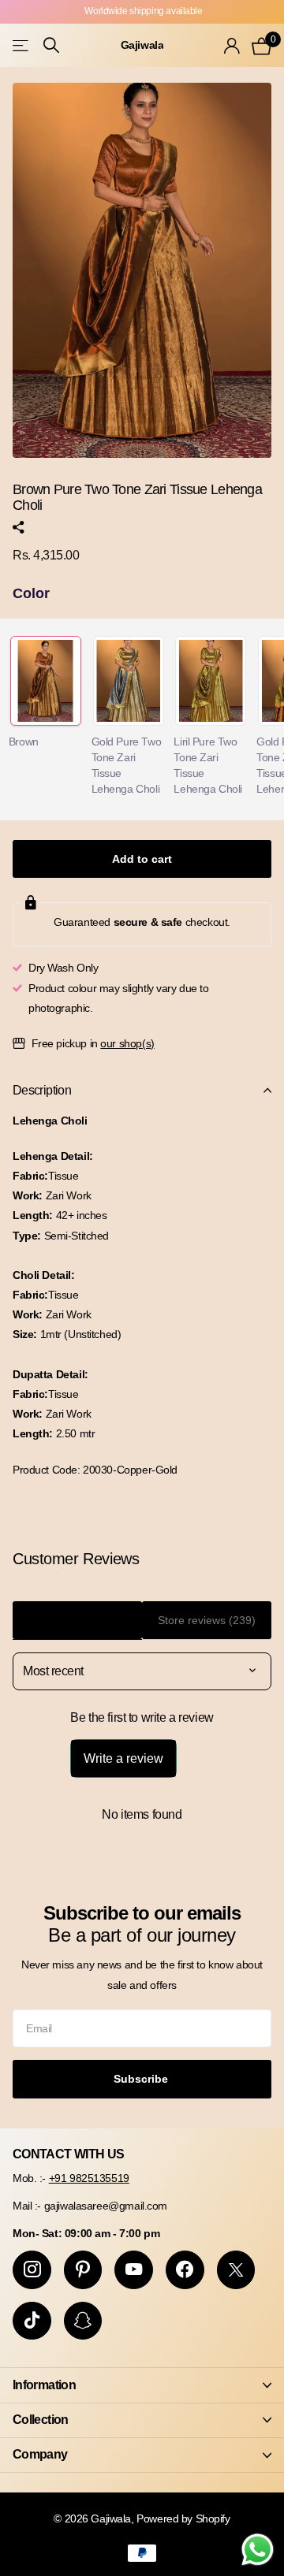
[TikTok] (32, 2321)
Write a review (123, 1758)
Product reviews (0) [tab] (78, 1620)
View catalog (22, 45)
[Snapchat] (83, 2321)
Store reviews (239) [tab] (207, 1620)
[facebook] (185, 2270)
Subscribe (142, 2079)
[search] (51, 45)
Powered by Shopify (183, 2518)
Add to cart (142, 859)
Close (142, 2385)
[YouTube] (134, 2270)
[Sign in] (232, 46)
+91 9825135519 (89, 2178)
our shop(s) (127, 1043)
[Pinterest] (83, 2270)
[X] (236, 2270)
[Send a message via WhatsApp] (258, 2550)
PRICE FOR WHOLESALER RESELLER (144, 11)
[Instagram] (32, 2270)
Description (42, 1090)
